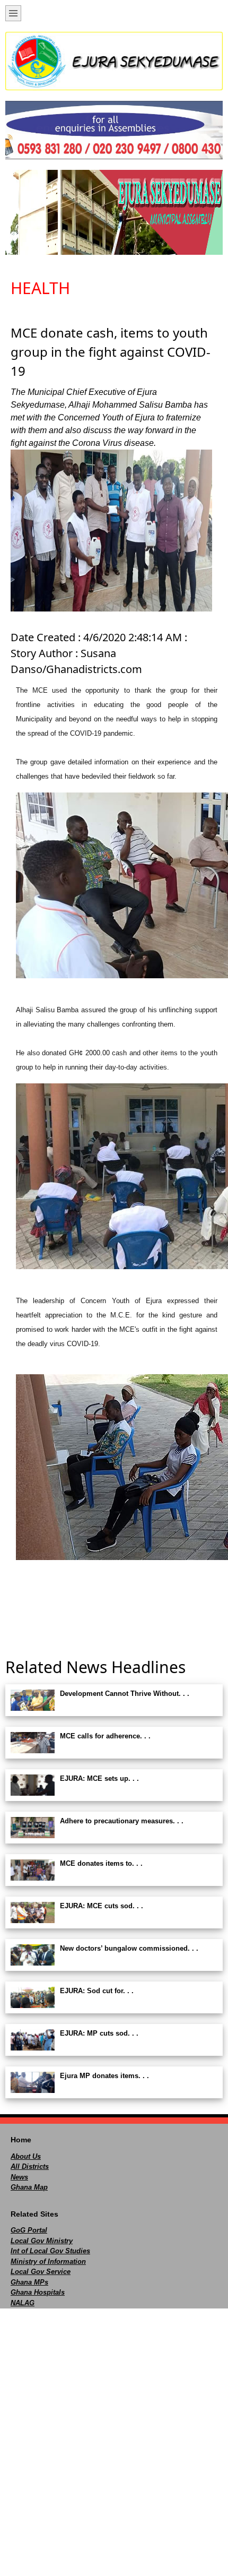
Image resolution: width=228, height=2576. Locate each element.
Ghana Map (29, 2187)
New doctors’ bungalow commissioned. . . (129, 1948)
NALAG (23, 2303)
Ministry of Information (48, 2261)
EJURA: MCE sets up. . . (99, 1778)
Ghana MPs (29, 2282)
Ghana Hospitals (38, 2292)
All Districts (30, 2166)
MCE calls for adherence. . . (105, 1736)
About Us (26, 2156)
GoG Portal (29, 2230)
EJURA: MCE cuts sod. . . (102, 1906)
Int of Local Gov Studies (50, 2251)
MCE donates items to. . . (101, 1863)
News (19, 2177)
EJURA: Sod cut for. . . (97, 1991)
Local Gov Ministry (42, 2241)
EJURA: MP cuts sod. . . (99, 2033)
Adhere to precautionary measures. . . (122, 1821)
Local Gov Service (41, 2272)
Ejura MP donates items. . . (104, 2076)
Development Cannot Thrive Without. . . (125, 1694)
